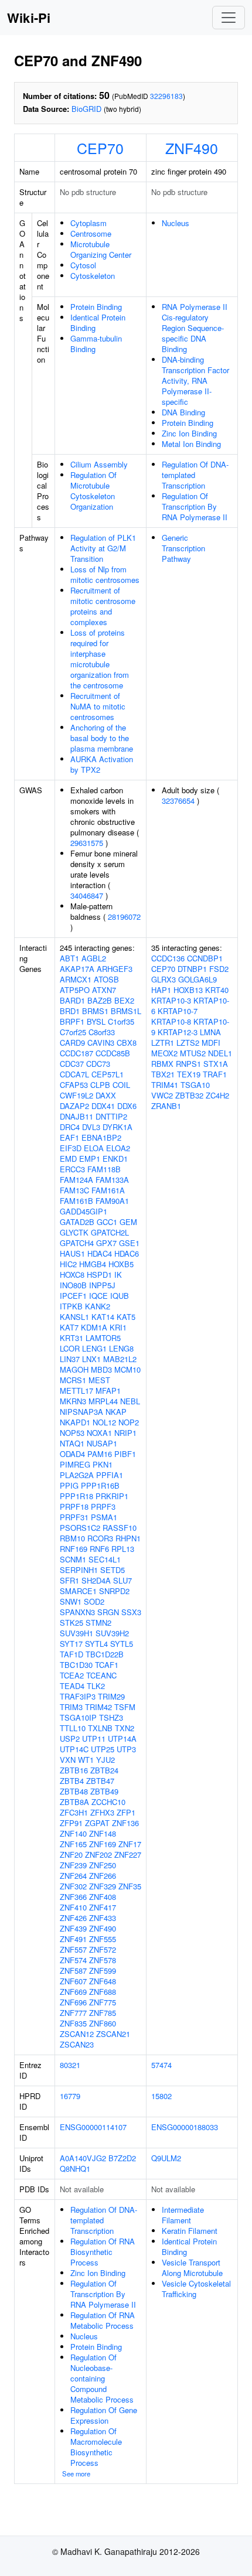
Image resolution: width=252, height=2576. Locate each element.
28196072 (124, 917)
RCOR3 (100, 1538)
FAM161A (108, 1190)
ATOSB (106, 979)
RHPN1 (128, 1538)
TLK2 (96, 1686)
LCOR (70, 1348)
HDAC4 (100, 1253)
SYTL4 (96, 1644)
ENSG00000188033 (185, 2127)
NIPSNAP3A (81, 1412)
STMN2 (98, 1623)
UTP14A (122, 1739)
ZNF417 (103, 1907)
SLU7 (122, 1580)
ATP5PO (75, 990)
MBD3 (101, 1369)
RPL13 (123, 1549)
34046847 (87, 895)
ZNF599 (103, 1971)
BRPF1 (72, 1021)
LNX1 (91, 1359)
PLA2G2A (77, 1475)
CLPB (100, 1085)
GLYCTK (74, 1232)
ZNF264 (73, 1876)
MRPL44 (103, 1401)
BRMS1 (95, 1011)
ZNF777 (73, 2013)
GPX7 (106, 1243)
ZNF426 (73, 1918)
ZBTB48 (74, 1791)
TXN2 (125, 1728)
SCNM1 (73, 1559)
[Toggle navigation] (229, 18)
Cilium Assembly (99, 464)
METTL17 (76, 1391)
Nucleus (176, 223)
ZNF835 (73, 2023)
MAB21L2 (120, 1359)
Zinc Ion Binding (189, 433)
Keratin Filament (190, 2231)
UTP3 (126, 1749)
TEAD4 (72, 1686)
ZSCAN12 (77, 2034)
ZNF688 (103, 1992)
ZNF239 (73, 1865)
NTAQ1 (72, 1443)
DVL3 (91, 1127)
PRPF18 (74, 1507)
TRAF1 (215, 1074)
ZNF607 (73, 1981)
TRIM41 (165, 1085)
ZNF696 (73, 2002)
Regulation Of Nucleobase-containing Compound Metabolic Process (102, 2378)
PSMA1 (104, 1517)
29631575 (87, 843)
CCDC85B (113, 1053)
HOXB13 (188, 990)
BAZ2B (100, 1000)
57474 (161, 2065)
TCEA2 (72, 1675)
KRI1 (118, 1327)
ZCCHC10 (108, 1802)
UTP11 (94, 1739)
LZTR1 (163, 1043)
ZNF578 (103, 1960)
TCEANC (101, 1675)
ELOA (94, 1148)
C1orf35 (121, 1021)
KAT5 (126, 1317)
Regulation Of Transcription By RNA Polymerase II (195, 506)
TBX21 (163, 1074)
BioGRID (86, 109)
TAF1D (71, 1654)
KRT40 (217, 990)
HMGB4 (93, 1264)
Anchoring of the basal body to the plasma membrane (102, 738)
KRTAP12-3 (178, 1032)
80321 (70, 2065)
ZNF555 (103, 1939)
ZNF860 (103, 2023)
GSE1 (129, 1243)
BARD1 (72, 1000)
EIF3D (71, 1148)
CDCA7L (74, 1074)
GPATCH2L (110, 1232)
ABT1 (69, 958)
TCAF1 (107, 1665)
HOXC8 (72, 1275)
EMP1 (90, 1159)
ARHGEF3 (115, 969)
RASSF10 (120, 1528)
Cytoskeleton (93, 276)
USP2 (70, 1739)
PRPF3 (103, 1507)
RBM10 (72, 1538)
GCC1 (107, 1222)
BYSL (96, 1021)
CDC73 (98, 1064)
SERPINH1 (79, 1570)
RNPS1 (188, 1064)
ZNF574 (73, 1960)
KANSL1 (74, 1317)
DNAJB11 (76, 1116)
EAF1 (69, 1137)
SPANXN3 (77, 1612)
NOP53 (72, 1433)
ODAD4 (72, 1454)
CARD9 (72, 1043)
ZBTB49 (104, 1791)
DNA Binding (183, 412)
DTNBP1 (192, 969)
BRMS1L (126, 1011)
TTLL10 (73, 1728)
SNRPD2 (114, 1591)
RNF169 (74, 1549)
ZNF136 (125, 1823)
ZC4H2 (217, 1095)
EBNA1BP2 (101, 1137)
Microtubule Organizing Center (101, 249)
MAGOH (74, 1369)
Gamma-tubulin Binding (96, 344)
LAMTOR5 (103, 1338)
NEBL (130, 1401)
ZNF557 (73, 1949)
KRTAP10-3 (171, 1000)
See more (76, 2473)
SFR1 (69, 1580)
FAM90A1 (112, 1201)
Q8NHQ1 (75, 2169)
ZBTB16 (74, 1770)
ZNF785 (103, 2013)
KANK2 (98, 1306)
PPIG (69, 1485)
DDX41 (103, 1106)
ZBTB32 (189, 1095)
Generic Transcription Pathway (183, 548)
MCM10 (127, 1369)
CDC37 (72, 1064)
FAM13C (74, 1190)
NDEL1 (220, 1053)
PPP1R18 (76, 1496)
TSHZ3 (111, 1717)
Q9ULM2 (166, 2158)
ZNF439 (73, 1928)
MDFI (211, 1043)
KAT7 (69, 1327)
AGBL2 (94, 958)
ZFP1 (126, 1812)
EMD (68, 1159)
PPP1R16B (100, 1485)
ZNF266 (103, 1876)
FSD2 (219, 969)
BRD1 (70, 1011)
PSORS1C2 (80, 1528)
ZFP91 (71, 1823)
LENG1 (94, 1348)
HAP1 (161, 990)
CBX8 (127, 1043)
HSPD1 (99, 1275)
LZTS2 (188, 1043)
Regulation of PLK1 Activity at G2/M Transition (103, 548)
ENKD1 (115, 1159)
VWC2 (162, 1095)
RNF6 (99, 1549)
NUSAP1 (102, 1443)
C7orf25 (73, 1032)
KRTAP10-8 (171, 1021)
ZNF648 (103, 1981)
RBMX (162, 1064)
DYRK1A (118, 1127)
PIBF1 (125, 1454)
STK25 (71, 1623)
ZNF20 (71, 1855)
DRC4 (70, 1127)
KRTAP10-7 (178, 1011)
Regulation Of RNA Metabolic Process (103, 2320)
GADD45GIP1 (84, 1211)
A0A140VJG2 (83, 2158)
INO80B (73, 1285)
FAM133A (112, 1180)
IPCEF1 (73, 1296)
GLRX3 (164, 979)
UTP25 (103, 1749)
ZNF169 (103, 1844)
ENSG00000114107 (93, 2127)
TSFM (125, 1707)
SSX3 (131, 1612)
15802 (161, 2096)
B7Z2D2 (122, 2158)
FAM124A (76, 1180)
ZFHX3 (102, 1812)
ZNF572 (103, 1949)
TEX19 (189, 1074)
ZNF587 (73, 1971)
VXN (68, 1760)
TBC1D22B (105, 1654)
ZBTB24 (104, 1770)
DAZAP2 (74, 1106)
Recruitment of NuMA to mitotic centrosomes (98, 706)
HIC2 (68, 1264)
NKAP (116, 1412)
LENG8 (121, 1348)
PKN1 (103, 1464)
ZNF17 (130, 1844)
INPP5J (102, 1285)
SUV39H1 (76, 1633)
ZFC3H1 (74, 1812)
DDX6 (127, 1106)
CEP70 (100, 148)
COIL (121, 1085)
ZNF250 (103, 1865)
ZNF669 (73, 1992)
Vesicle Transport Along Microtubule (192, 2268)
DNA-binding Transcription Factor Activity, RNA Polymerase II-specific (195, 381)
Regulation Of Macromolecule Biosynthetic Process (96, 2447)
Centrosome (91, 233)
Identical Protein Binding (98, 323)
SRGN (108, 1612)
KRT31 (71, 1338)
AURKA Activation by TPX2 (102, 764)
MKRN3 (73, 1401)
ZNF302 (73, 1886)
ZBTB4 (72, 1781)
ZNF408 (103, 1897)
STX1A (216, 1064)
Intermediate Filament (183, 2215)
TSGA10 (195, 1085)
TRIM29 (111, 1696)
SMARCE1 (78, 1591)
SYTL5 (122, 1644)
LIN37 (70, 1359)
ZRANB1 (166, 1106)
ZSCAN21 (113, 2034)
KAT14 (103, 1317)
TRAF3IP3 (78, 1696)
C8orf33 (102, 1032)
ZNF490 (192, 148)
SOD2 (94, 1601)
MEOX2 (164, 1053)
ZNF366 (73, 1897)
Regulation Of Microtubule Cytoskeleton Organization (93, 491)
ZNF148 (103, 1833)
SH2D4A (96, 1580)
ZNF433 (103, 1918)
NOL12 (104, 1422)
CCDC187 (76, 1053)
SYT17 (71, 1644)
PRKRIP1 (112, 1496)
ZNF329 (103, 1886)
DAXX (106, 1095)
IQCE (98, 1296)
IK (118, 1275)
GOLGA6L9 (197, 979)
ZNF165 (73, 1844)
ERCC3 (72, 1169)
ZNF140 (73, 1833)
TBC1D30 (76, 1665)
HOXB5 (121, 1264)
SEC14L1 (105, 1559)
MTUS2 (193, 1053)
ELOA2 (118, 1148)
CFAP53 (74, 1085)
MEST (99, 1380)
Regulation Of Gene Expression (104, 2415)
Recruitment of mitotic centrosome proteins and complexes (103, 606)
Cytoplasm (88, 223)
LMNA (210, 1032)
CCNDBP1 (205, 958)
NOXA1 (99, 1433)
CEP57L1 (108, 1074)
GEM (128, 1222)
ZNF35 (130, 1886)
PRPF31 (74, 1517)
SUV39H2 (112, 1633)
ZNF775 (103, 2002)
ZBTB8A (74, 1802)
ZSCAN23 (77, 2044)
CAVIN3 (101, 1043)
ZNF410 (73, 1907)
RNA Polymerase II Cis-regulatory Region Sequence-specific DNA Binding (195, 328)
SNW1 (71, 1601)
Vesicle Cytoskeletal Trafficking (196, 2289)
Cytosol (83, 265)
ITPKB (71, 1306)
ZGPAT (97, 1823)
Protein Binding (96, 307)
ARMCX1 (76, 979)
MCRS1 (73, 1380)
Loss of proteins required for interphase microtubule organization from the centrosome (100, 659)
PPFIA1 (110, 1475)
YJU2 (105, 1760)
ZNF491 (73, 1939)
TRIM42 (98, 1707)
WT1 (86, 1760)
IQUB (120, 1296)
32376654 (178, 801)
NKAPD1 (75, 1422)
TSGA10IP (78, 1717)
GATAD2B (77, 1222)
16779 (70, 2096)
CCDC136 (168, 958)
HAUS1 (72, 1253)
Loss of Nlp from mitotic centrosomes (105, 574)
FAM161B (76, 1201)
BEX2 (124, 1000)
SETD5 (113, 1570)
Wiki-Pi (29, 18)
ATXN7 (104, 990)
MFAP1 (108, 1391)
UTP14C (74, 1749)
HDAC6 (127, 1253)
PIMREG (75, 1464)
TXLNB (100, 1728)
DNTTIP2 (111, 1116)
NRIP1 (125, 1433)
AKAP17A (77, 969)
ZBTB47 (100, 1781)
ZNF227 (128, 1855)
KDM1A (94, 1327)
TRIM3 (71, 1707)
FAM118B (104, 1169)
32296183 (166, 96)
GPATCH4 (77, 1243)
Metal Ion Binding (191, 444)
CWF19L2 (76, 1095)
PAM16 (100, 1454)
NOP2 (129, 1422)
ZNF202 (98, 1855)
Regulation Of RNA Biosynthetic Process (103, 2252)
